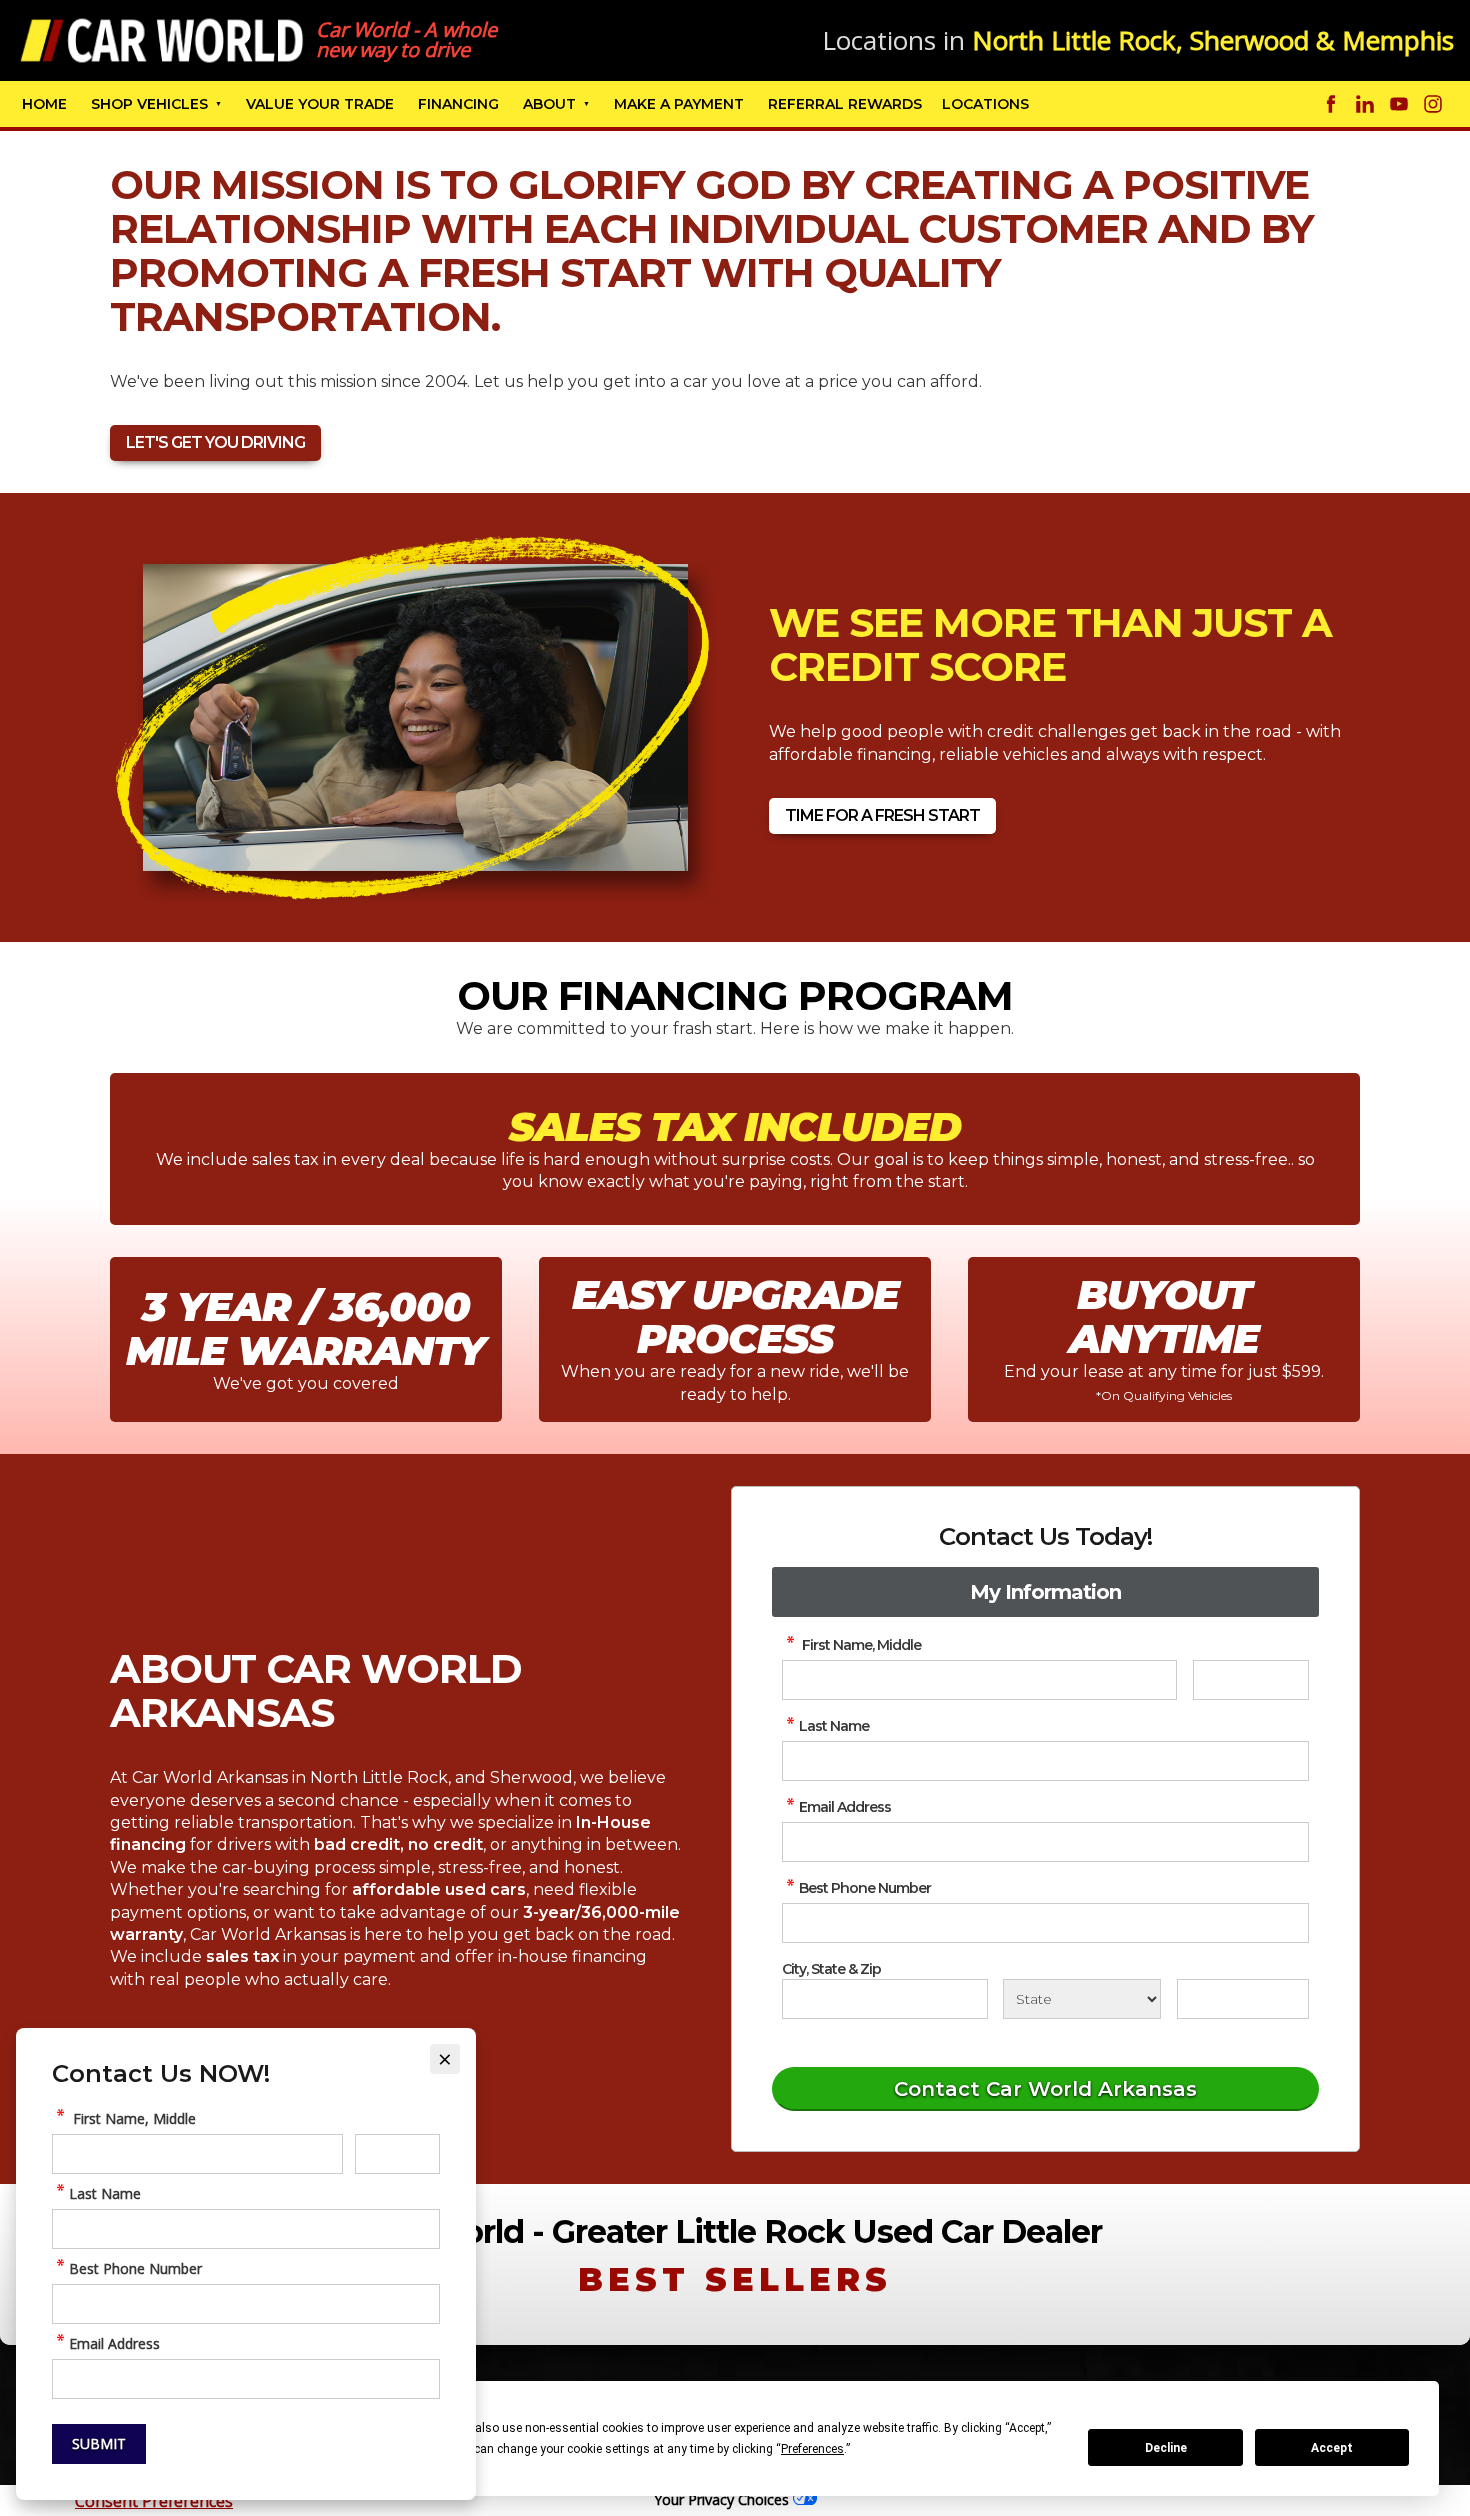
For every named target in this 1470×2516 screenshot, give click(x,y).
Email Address (845, 1807)
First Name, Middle (860, 1645)
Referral (845, 104)
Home (44, 104)
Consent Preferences (154, 2501)
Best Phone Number (865, 1888)
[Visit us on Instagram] (1433, 104)
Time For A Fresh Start (882, 815)
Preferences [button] (812, 2449)
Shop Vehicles (149, 104)
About (549, 104)
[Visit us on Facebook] (1331, 104)
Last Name (834, 1726)
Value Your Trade (320, 104)
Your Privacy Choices (723, 2499)
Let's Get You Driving (215, 442)
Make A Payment (679, 104)
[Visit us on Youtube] (1399, 104)
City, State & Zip (831, 1969)
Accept (1332, 2448)
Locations (985, 104)
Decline (1166, 2448)
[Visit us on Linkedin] (1365, 104)
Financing (458, 104)
